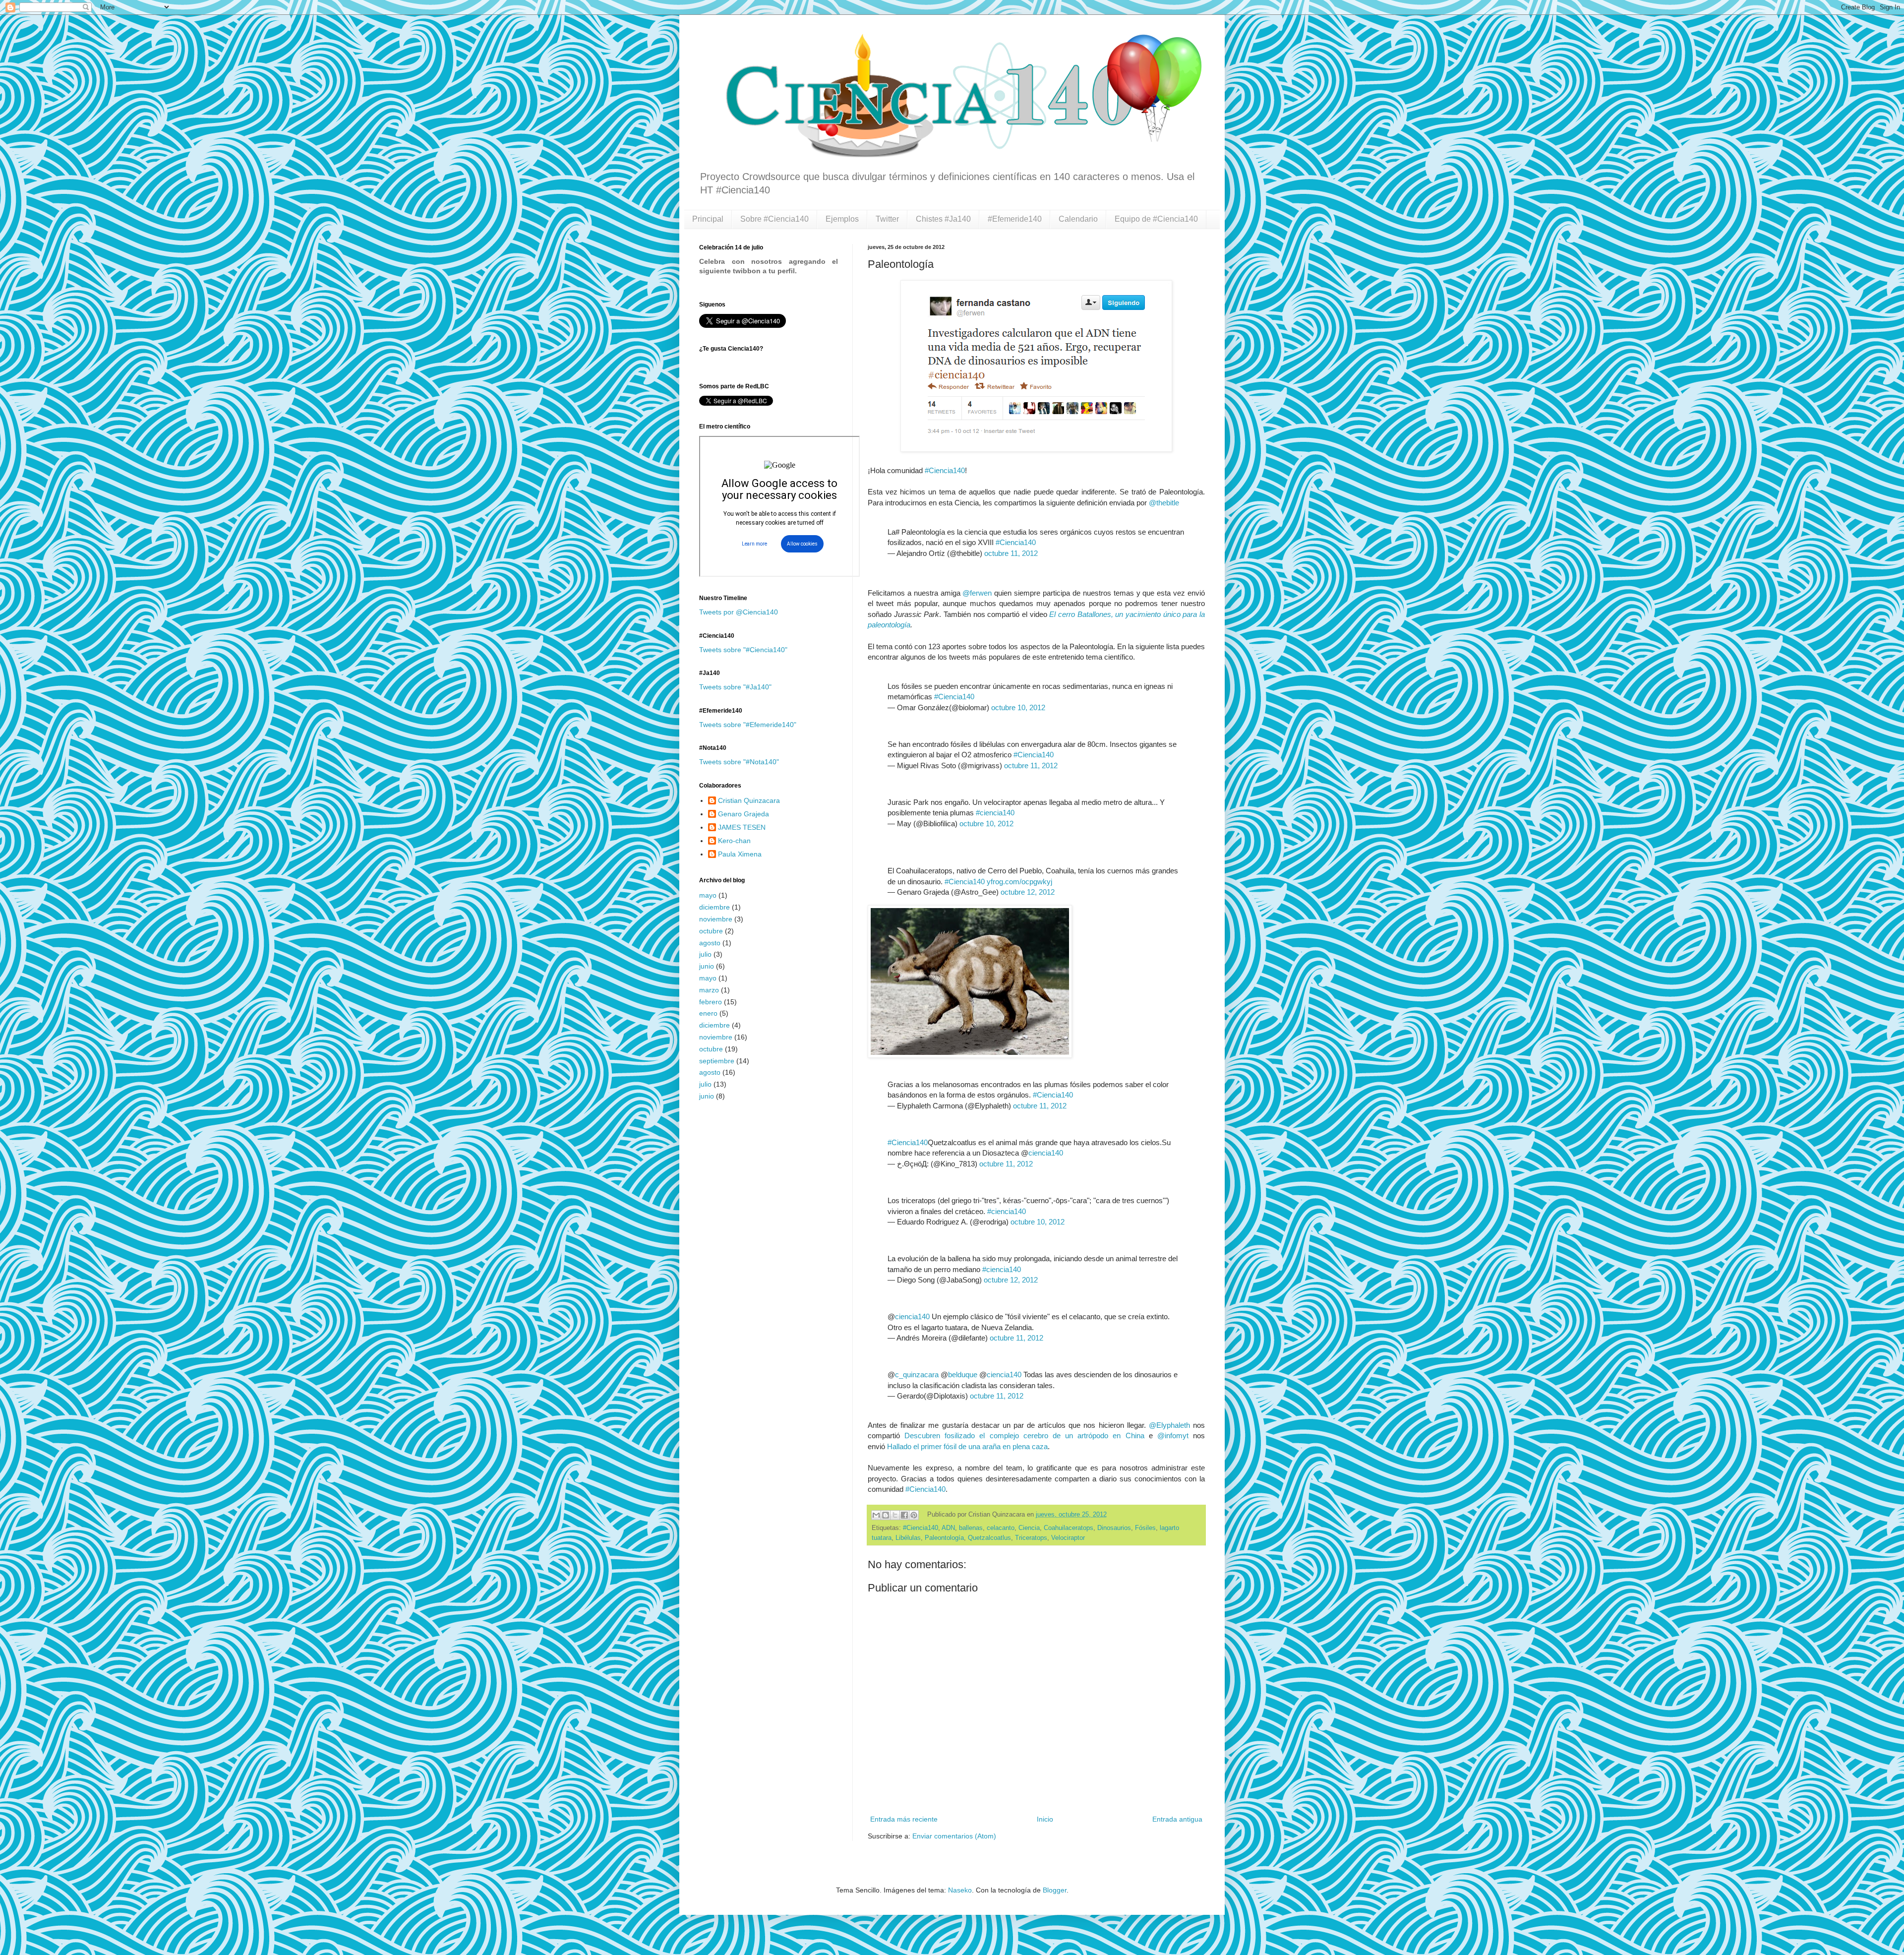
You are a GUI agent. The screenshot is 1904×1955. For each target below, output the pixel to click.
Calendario (1078, 219)
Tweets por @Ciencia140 (739, 612)
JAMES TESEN (742, 827)
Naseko (960, 1890)
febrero (711, 1002)
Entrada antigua (1177, 1819)
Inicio (1045, 1819)
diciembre (714, 907)
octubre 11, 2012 (1011, 553)
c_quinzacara (917, 1375)
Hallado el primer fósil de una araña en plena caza (967, 1446)
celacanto (1001, 1528)
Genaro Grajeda (744, 814)
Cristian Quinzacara (749, 800)
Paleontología (944, 1538)
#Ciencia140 (945, 470)
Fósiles (1145, 1528)
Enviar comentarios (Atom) (954, 1836)
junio (707, 966)
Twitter (887, 219)
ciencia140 (1046, 1153)
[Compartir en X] (895, 1515)
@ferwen (977, 593)
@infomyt (1173, 1436)
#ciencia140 (995, 813)
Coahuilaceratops (1069, 1528)
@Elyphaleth (1169, 1425)
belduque (963, 1375)
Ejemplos (842, 219)
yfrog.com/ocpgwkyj (1019, 882)
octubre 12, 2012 (1028, 892)
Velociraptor (1068, 1538)
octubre (711, 931)
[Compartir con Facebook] (904, 1515)
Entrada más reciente (904, 1819)
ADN (948, 1528)
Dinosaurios (1114, 1528)
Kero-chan (734, 841)
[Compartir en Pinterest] (914, 1515)
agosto (710, 943)
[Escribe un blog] (886, 1515)
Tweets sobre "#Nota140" (739, 762)
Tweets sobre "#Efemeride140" (748, 725)
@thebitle (1164, 503)
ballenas (971, 1528)
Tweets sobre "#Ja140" (735, 687)
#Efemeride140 (1015, 219)
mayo (708, 895)
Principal (708, 219)
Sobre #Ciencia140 (774, 219)
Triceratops (1031, 1538)
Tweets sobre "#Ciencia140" (743, 650)
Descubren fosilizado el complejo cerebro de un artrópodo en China (1024, 1436)
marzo (709, 990)
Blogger (1055, 1890)
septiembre (717, 1061)
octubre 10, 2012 (1018, 707)
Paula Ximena (740, 854)
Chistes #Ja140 (943, 219)
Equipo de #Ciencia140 (1156, 219)
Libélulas (908, 1538)
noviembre (716, 919)
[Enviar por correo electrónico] (876, 1515)
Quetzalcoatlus (989, 1538)
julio (705, 954)
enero (708, 1013)
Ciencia (1029, 1528)
